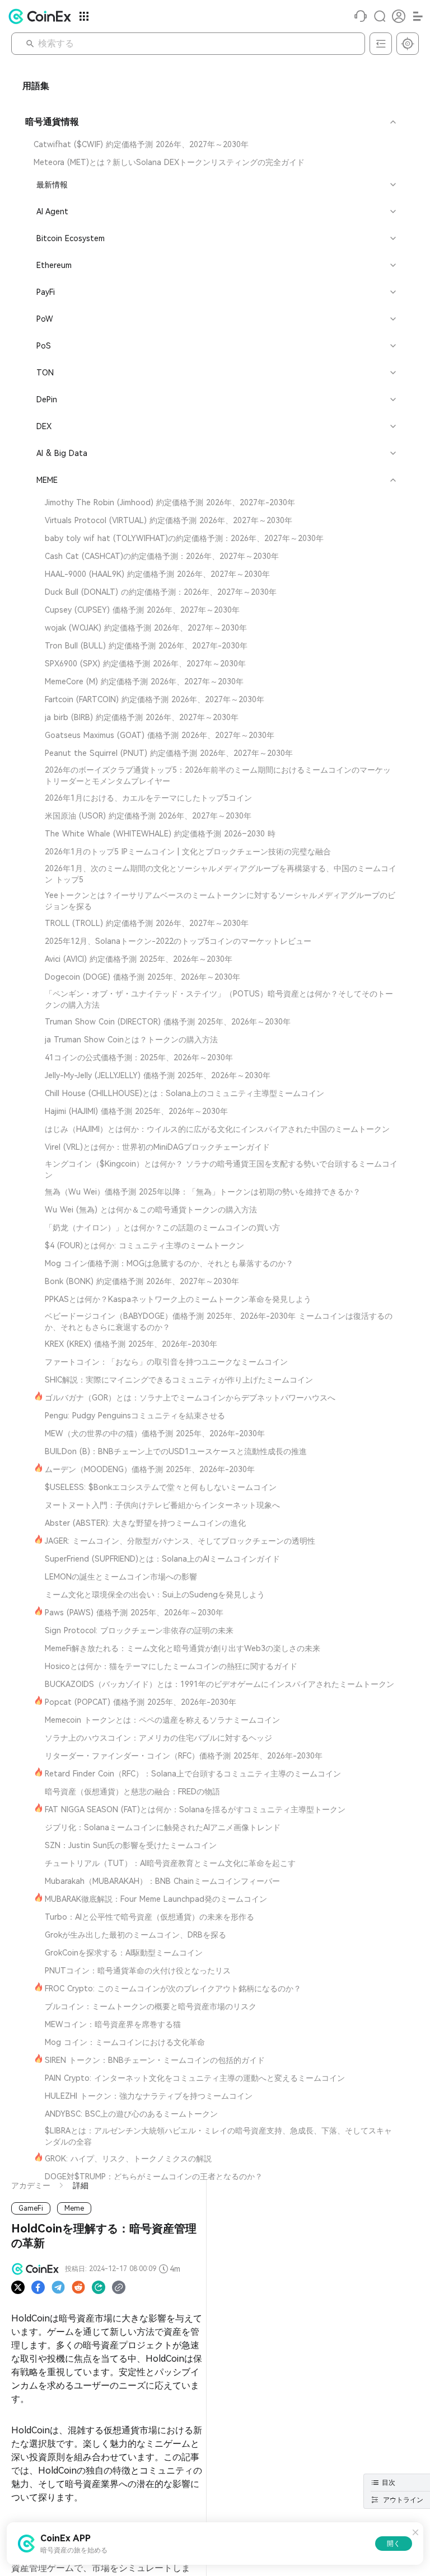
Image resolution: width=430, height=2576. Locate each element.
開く (394, 2544)
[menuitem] (210, 144)
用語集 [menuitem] (36, 86)
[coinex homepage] (43, 16)
